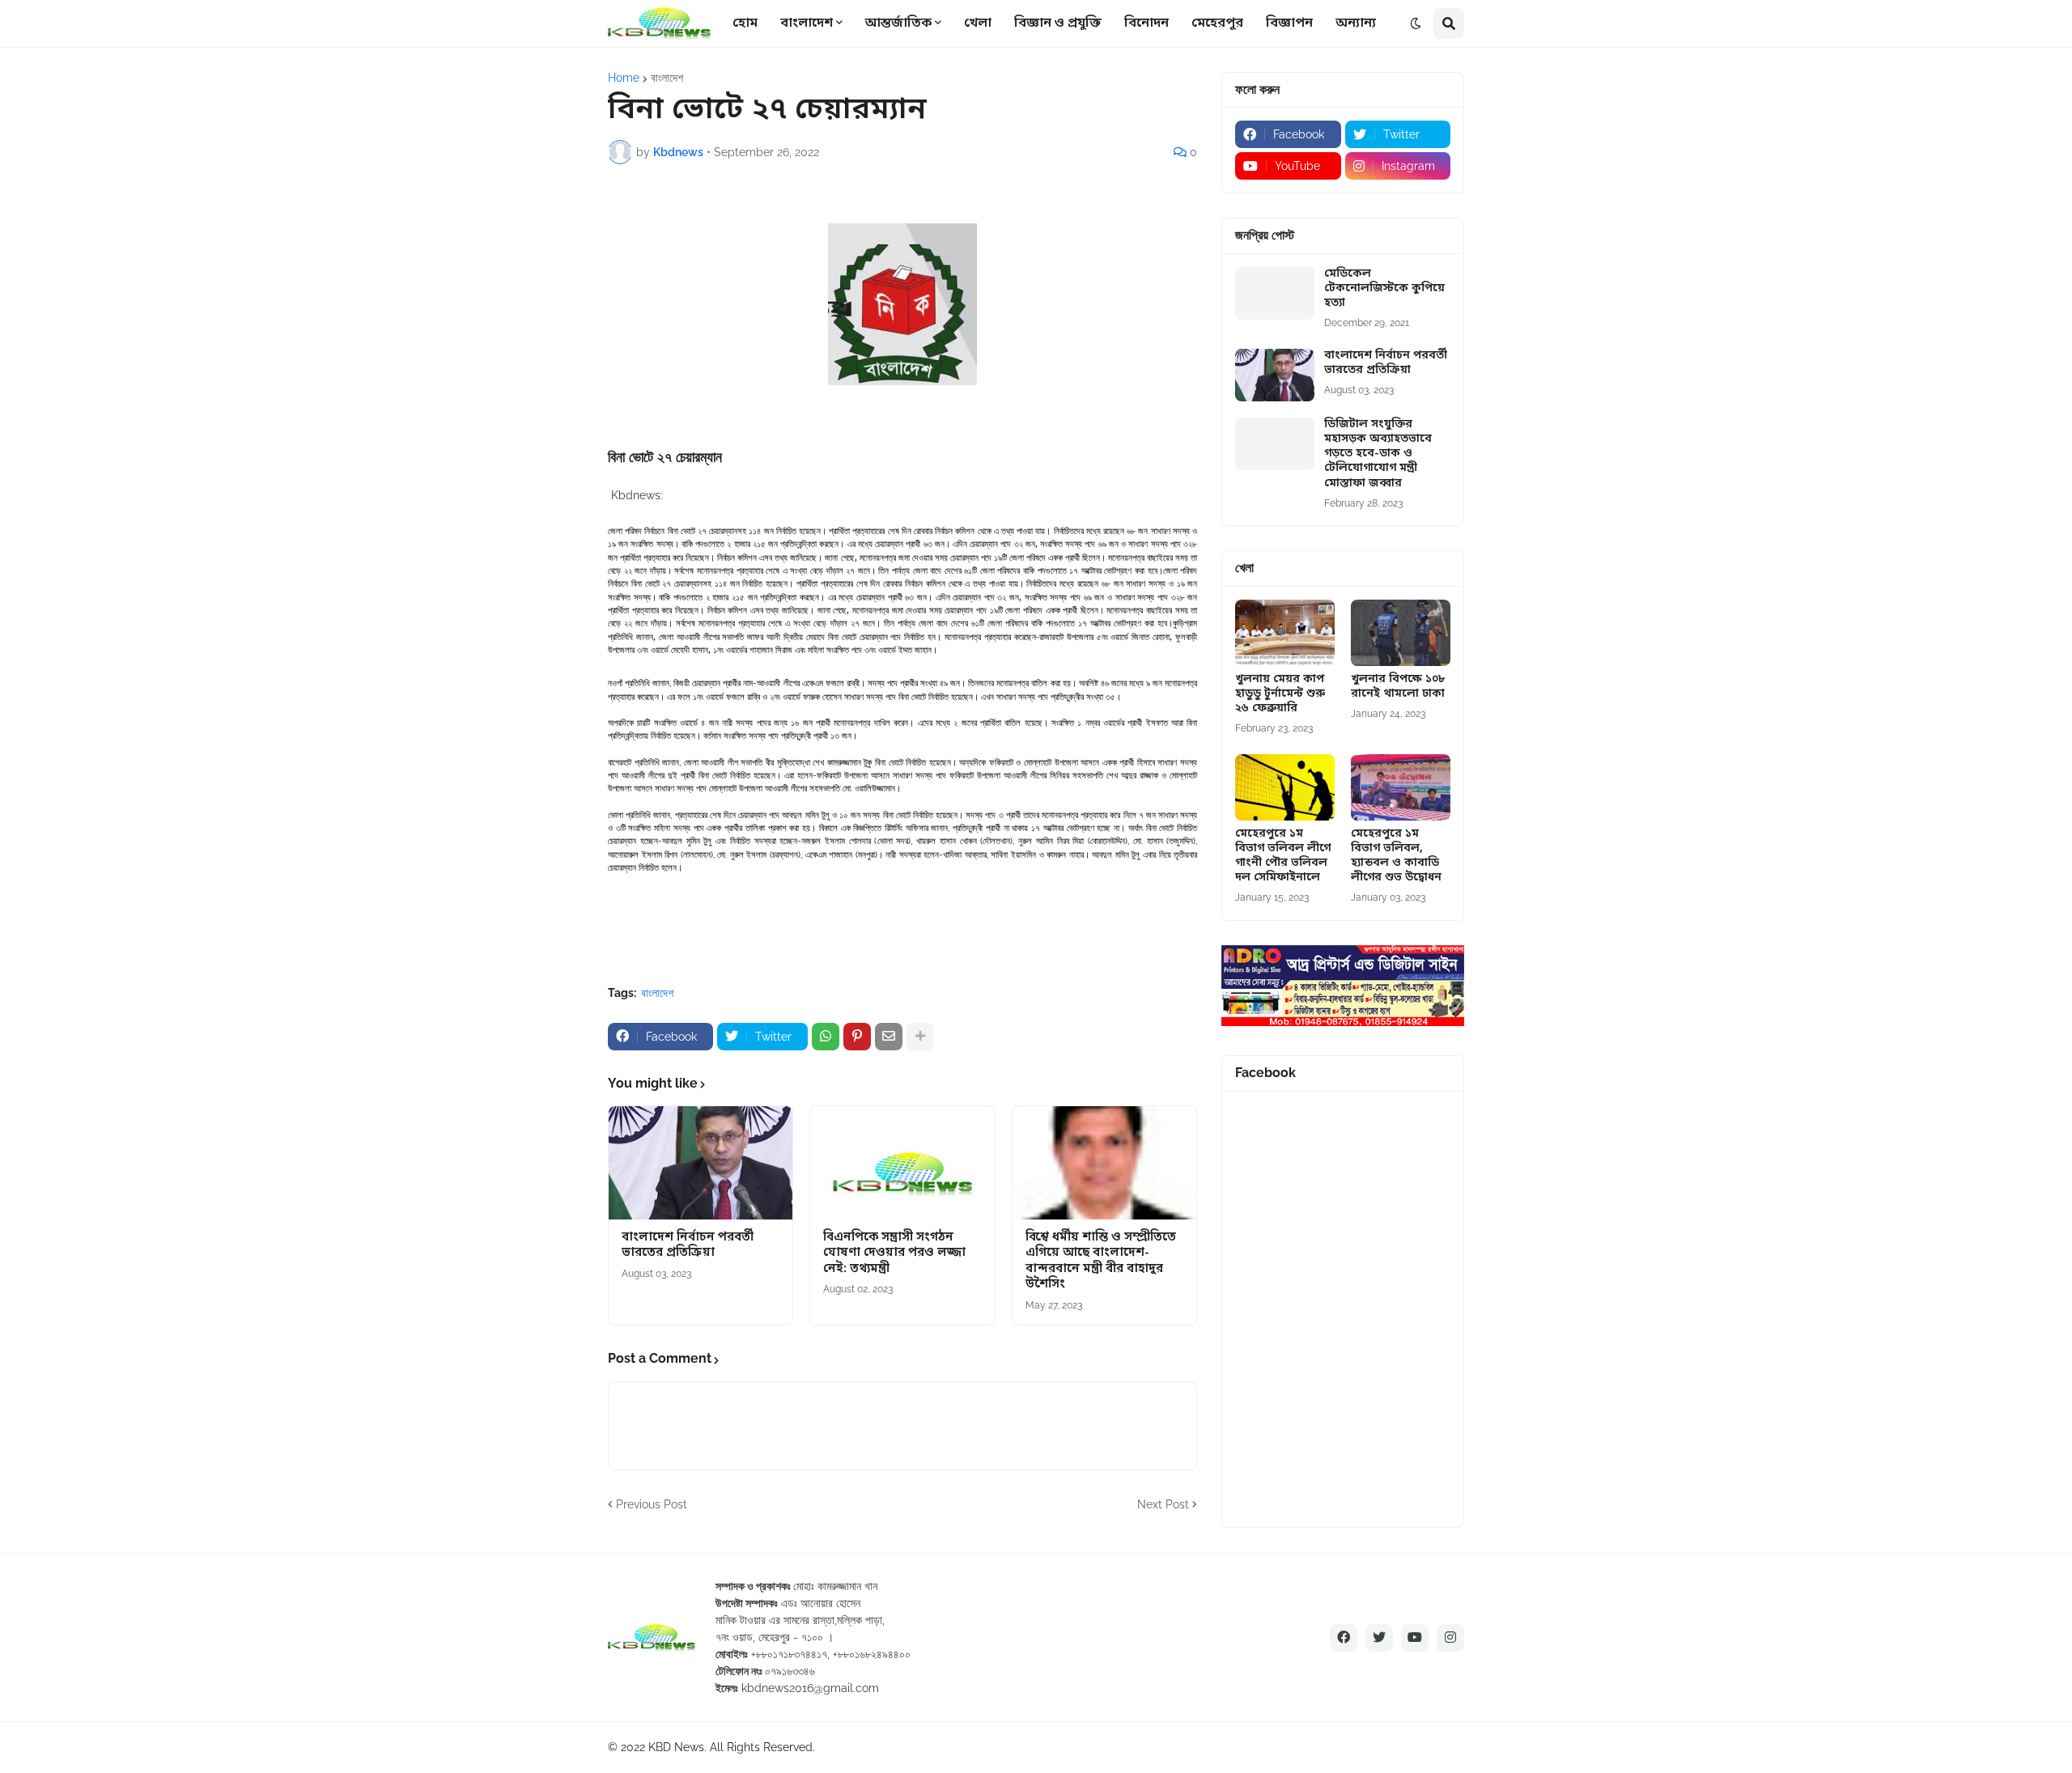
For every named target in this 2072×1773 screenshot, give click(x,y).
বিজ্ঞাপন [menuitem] (1289, 23)
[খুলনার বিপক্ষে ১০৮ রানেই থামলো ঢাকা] (1401, 633)
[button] (1416, 23)
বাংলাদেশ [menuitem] (807, 23)
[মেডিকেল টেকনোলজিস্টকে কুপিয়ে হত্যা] (1275, 293)
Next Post (1163, 1504)
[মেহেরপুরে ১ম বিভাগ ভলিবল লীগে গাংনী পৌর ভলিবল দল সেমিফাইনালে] (1285, 787)
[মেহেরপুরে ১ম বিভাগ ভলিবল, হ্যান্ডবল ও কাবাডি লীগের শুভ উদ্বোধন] (1401, 787)
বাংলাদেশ (667, 78)
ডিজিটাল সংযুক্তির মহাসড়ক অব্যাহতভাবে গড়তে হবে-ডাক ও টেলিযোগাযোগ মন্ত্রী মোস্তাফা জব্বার (1378, 454)
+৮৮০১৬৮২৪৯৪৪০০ (872, 1654)
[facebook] (1344, 1638)
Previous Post (652, 1504)
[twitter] (1379, 1638)
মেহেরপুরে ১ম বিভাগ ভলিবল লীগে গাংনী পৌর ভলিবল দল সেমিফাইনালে (1283, 857)
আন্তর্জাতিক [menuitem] (898, 23)
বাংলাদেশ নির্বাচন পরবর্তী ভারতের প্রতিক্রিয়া (688, 1246)
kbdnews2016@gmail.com (810, 1688)
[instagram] (1450, 1638)
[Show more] (920, 1037)
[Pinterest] (857, 1037)
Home (624, 78)
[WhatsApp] (826, 1037)
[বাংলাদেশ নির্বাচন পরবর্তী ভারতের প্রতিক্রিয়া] (701, 1163)
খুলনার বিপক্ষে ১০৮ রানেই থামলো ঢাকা (1398, 687)
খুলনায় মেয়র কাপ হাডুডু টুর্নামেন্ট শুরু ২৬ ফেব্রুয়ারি (1280, 694)
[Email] (889, 1037)
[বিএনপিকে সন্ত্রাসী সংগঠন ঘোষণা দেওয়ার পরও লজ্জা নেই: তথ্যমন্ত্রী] (902, 1163)
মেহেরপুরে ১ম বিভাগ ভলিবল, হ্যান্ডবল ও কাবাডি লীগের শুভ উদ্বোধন (1396, 857)
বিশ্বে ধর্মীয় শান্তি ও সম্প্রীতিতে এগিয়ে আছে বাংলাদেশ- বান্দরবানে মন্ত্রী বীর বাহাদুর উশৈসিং (1101, 1262)
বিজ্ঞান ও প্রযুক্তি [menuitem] (1058, 23)
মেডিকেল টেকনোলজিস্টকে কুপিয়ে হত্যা (1384, 289)
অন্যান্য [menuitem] (1356, 23)
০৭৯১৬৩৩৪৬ (790, 1671)
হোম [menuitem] (745, 23)
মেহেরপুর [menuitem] (1217, 23)
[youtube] (1415, 1638)
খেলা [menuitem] (978, 23)
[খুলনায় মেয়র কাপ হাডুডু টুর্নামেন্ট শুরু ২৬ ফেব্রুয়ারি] (1285, 633)
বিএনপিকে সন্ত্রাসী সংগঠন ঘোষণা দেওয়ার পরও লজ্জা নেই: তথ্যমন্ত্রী (894, 1253)
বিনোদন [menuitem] (1146, 23)
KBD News (676, 1747)
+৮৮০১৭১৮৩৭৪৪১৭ (789, 1654)
